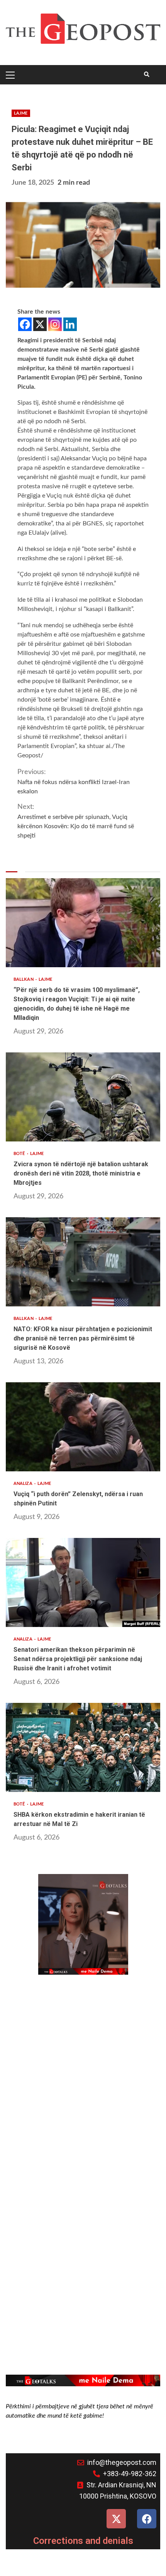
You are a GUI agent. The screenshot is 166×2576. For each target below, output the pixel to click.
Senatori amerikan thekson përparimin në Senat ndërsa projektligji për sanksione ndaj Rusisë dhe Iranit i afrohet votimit (83, 1582)
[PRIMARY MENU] (12, 75)
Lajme (21, 113)
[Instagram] (55, 324)
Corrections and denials (83, 2541)
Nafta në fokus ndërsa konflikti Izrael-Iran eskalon (74, 782)
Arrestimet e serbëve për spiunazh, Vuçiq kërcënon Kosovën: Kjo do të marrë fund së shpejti (76, 821)
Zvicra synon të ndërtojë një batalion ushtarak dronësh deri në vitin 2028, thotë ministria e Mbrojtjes (83, 1097)
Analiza (24, 1484)
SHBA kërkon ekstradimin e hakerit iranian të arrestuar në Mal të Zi (83, 1747)
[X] (40, 324)
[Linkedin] (70, 324)
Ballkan (24, 979)
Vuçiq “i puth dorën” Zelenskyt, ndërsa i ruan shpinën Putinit (83, 1427)
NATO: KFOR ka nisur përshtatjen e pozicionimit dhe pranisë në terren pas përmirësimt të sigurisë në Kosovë (83, 1262)
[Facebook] (25, 324)
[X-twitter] (116, 2519)
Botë (20, 1154)
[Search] (147, 75)
